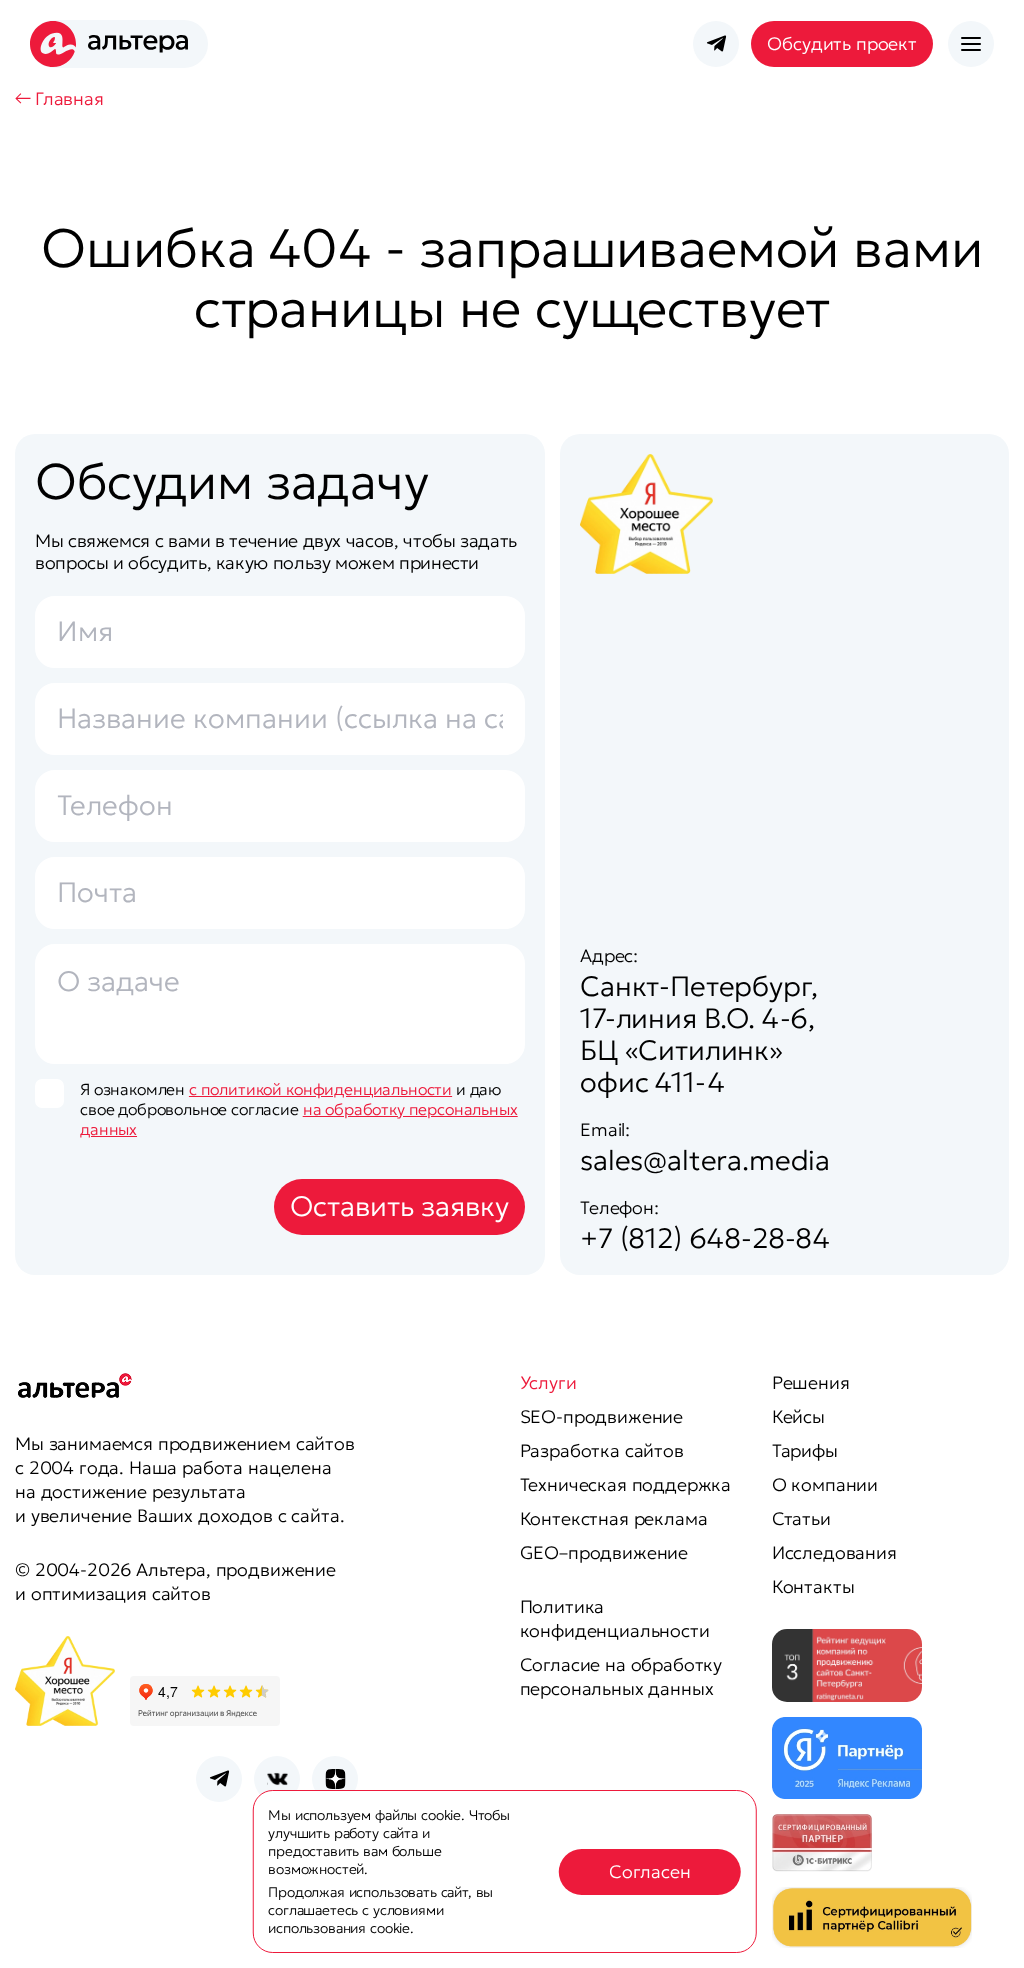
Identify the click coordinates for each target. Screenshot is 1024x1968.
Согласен (650, 1871)
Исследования (834, 1552)
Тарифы (805, 1450)
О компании (825, 1484)
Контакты (813, 1586)
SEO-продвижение (602, 1416)
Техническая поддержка (626, 1484)
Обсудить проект (842, 43)
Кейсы (798, 1416)
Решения (811, 1382)
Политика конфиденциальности (615, 1618)
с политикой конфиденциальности (320, 1089)
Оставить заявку (399, 1206)
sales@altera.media (705, 1160)
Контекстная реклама (614, 1518)
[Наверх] (969, 1928)
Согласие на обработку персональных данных (621, 1676)
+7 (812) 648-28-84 (705, 1238)
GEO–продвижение (604, 1552)
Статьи (801, 1518)
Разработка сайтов (602, 1450)
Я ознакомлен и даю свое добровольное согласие (299, 1109)
